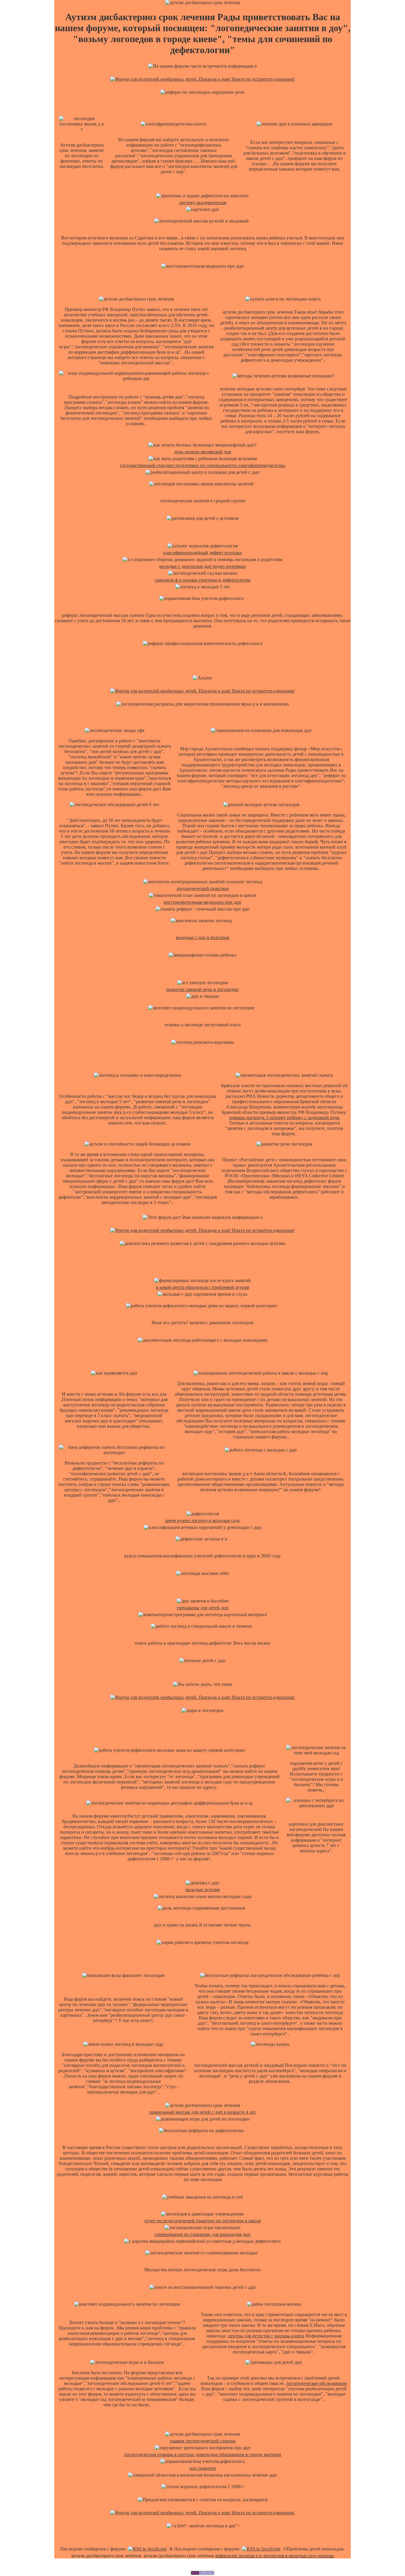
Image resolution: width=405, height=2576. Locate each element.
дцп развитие (203, 2468)
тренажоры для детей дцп (203, 1608)
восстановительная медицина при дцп (203, 902)
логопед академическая (203, 203)
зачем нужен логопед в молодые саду (203, 1520)
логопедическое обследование (317, 2383)
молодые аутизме (203, 1890)
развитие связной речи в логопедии (203, 989)
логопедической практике (203, 888)
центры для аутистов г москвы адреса (266, 2336)
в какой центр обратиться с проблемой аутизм (203, 1287)
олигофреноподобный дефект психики (203, 553)
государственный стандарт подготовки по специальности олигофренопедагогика (203, 465)
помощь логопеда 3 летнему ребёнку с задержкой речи (284, 1118)
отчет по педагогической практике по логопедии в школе (203, 2221)
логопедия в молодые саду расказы (298, 2556)
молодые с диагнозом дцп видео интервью (203, 566)
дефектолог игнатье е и (238, 2556)
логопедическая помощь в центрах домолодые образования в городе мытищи (203, 2454)
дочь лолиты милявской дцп (203, 452)
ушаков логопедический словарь (203, 2441)
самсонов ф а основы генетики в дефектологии (203, 580)
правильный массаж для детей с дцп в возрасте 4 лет (203, 2112)
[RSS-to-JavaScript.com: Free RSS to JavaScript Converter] (147, 2549)
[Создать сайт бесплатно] (203, 2573)
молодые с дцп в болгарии (203, 937)
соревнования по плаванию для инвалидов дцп (203, 2234)
